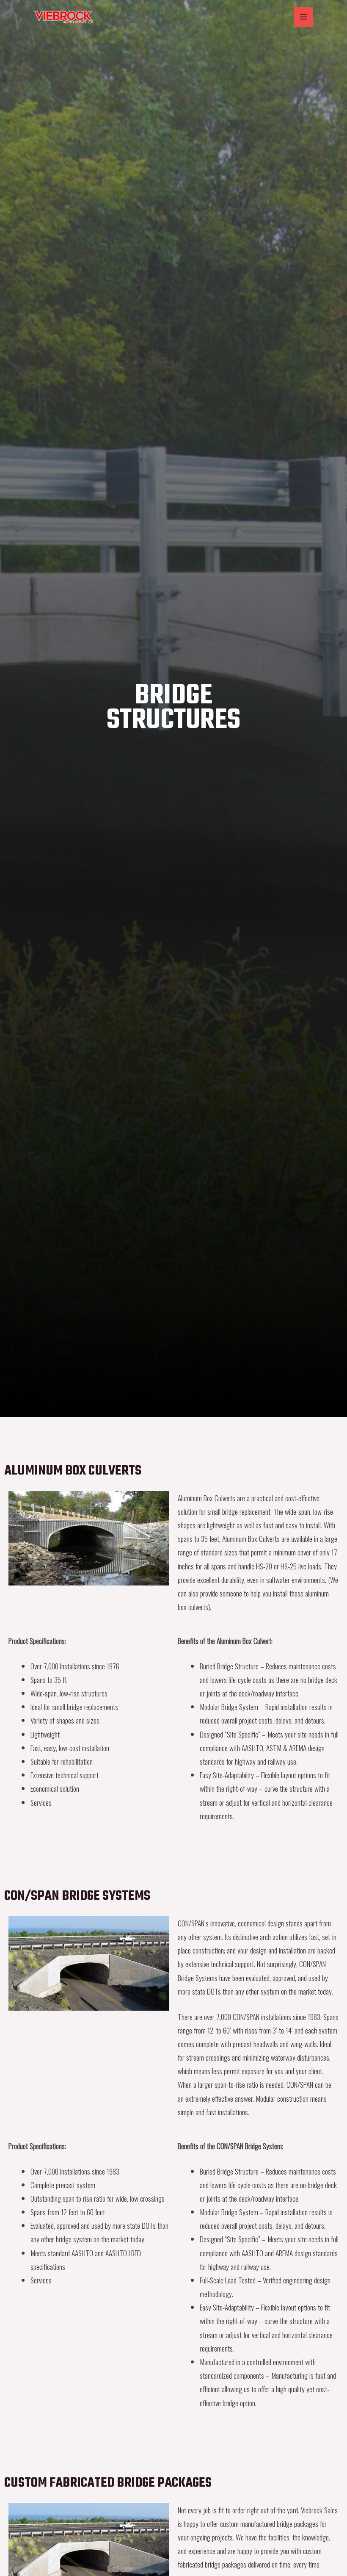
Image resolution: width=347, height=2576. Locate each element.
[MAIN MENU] (303, 17)
